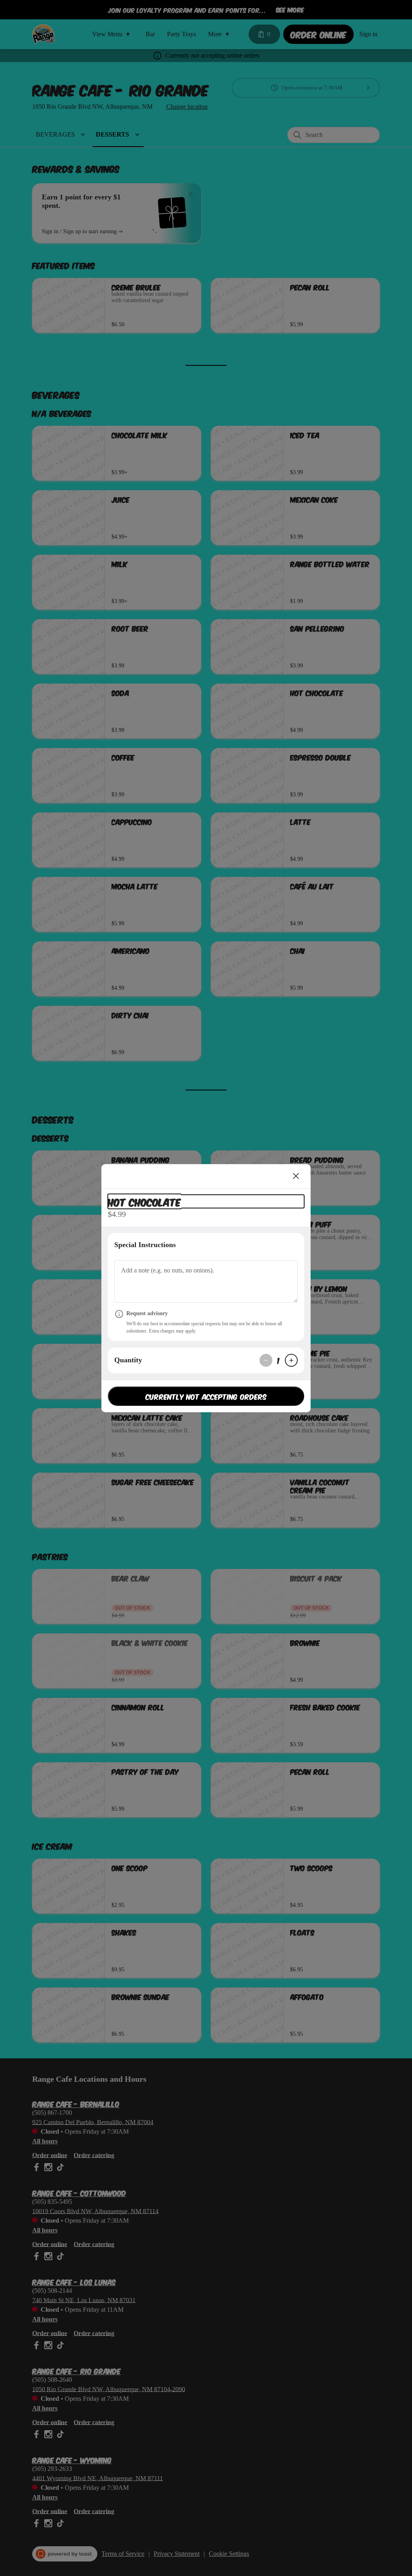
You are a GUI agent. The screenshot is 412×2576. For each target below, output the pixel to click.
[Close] (296, 1176)
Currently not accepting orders (206, 1396)
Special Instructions (145, 1245)
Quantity (128, 1360)
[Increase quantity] (291, 1360)
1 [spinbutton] (279, 1360)
